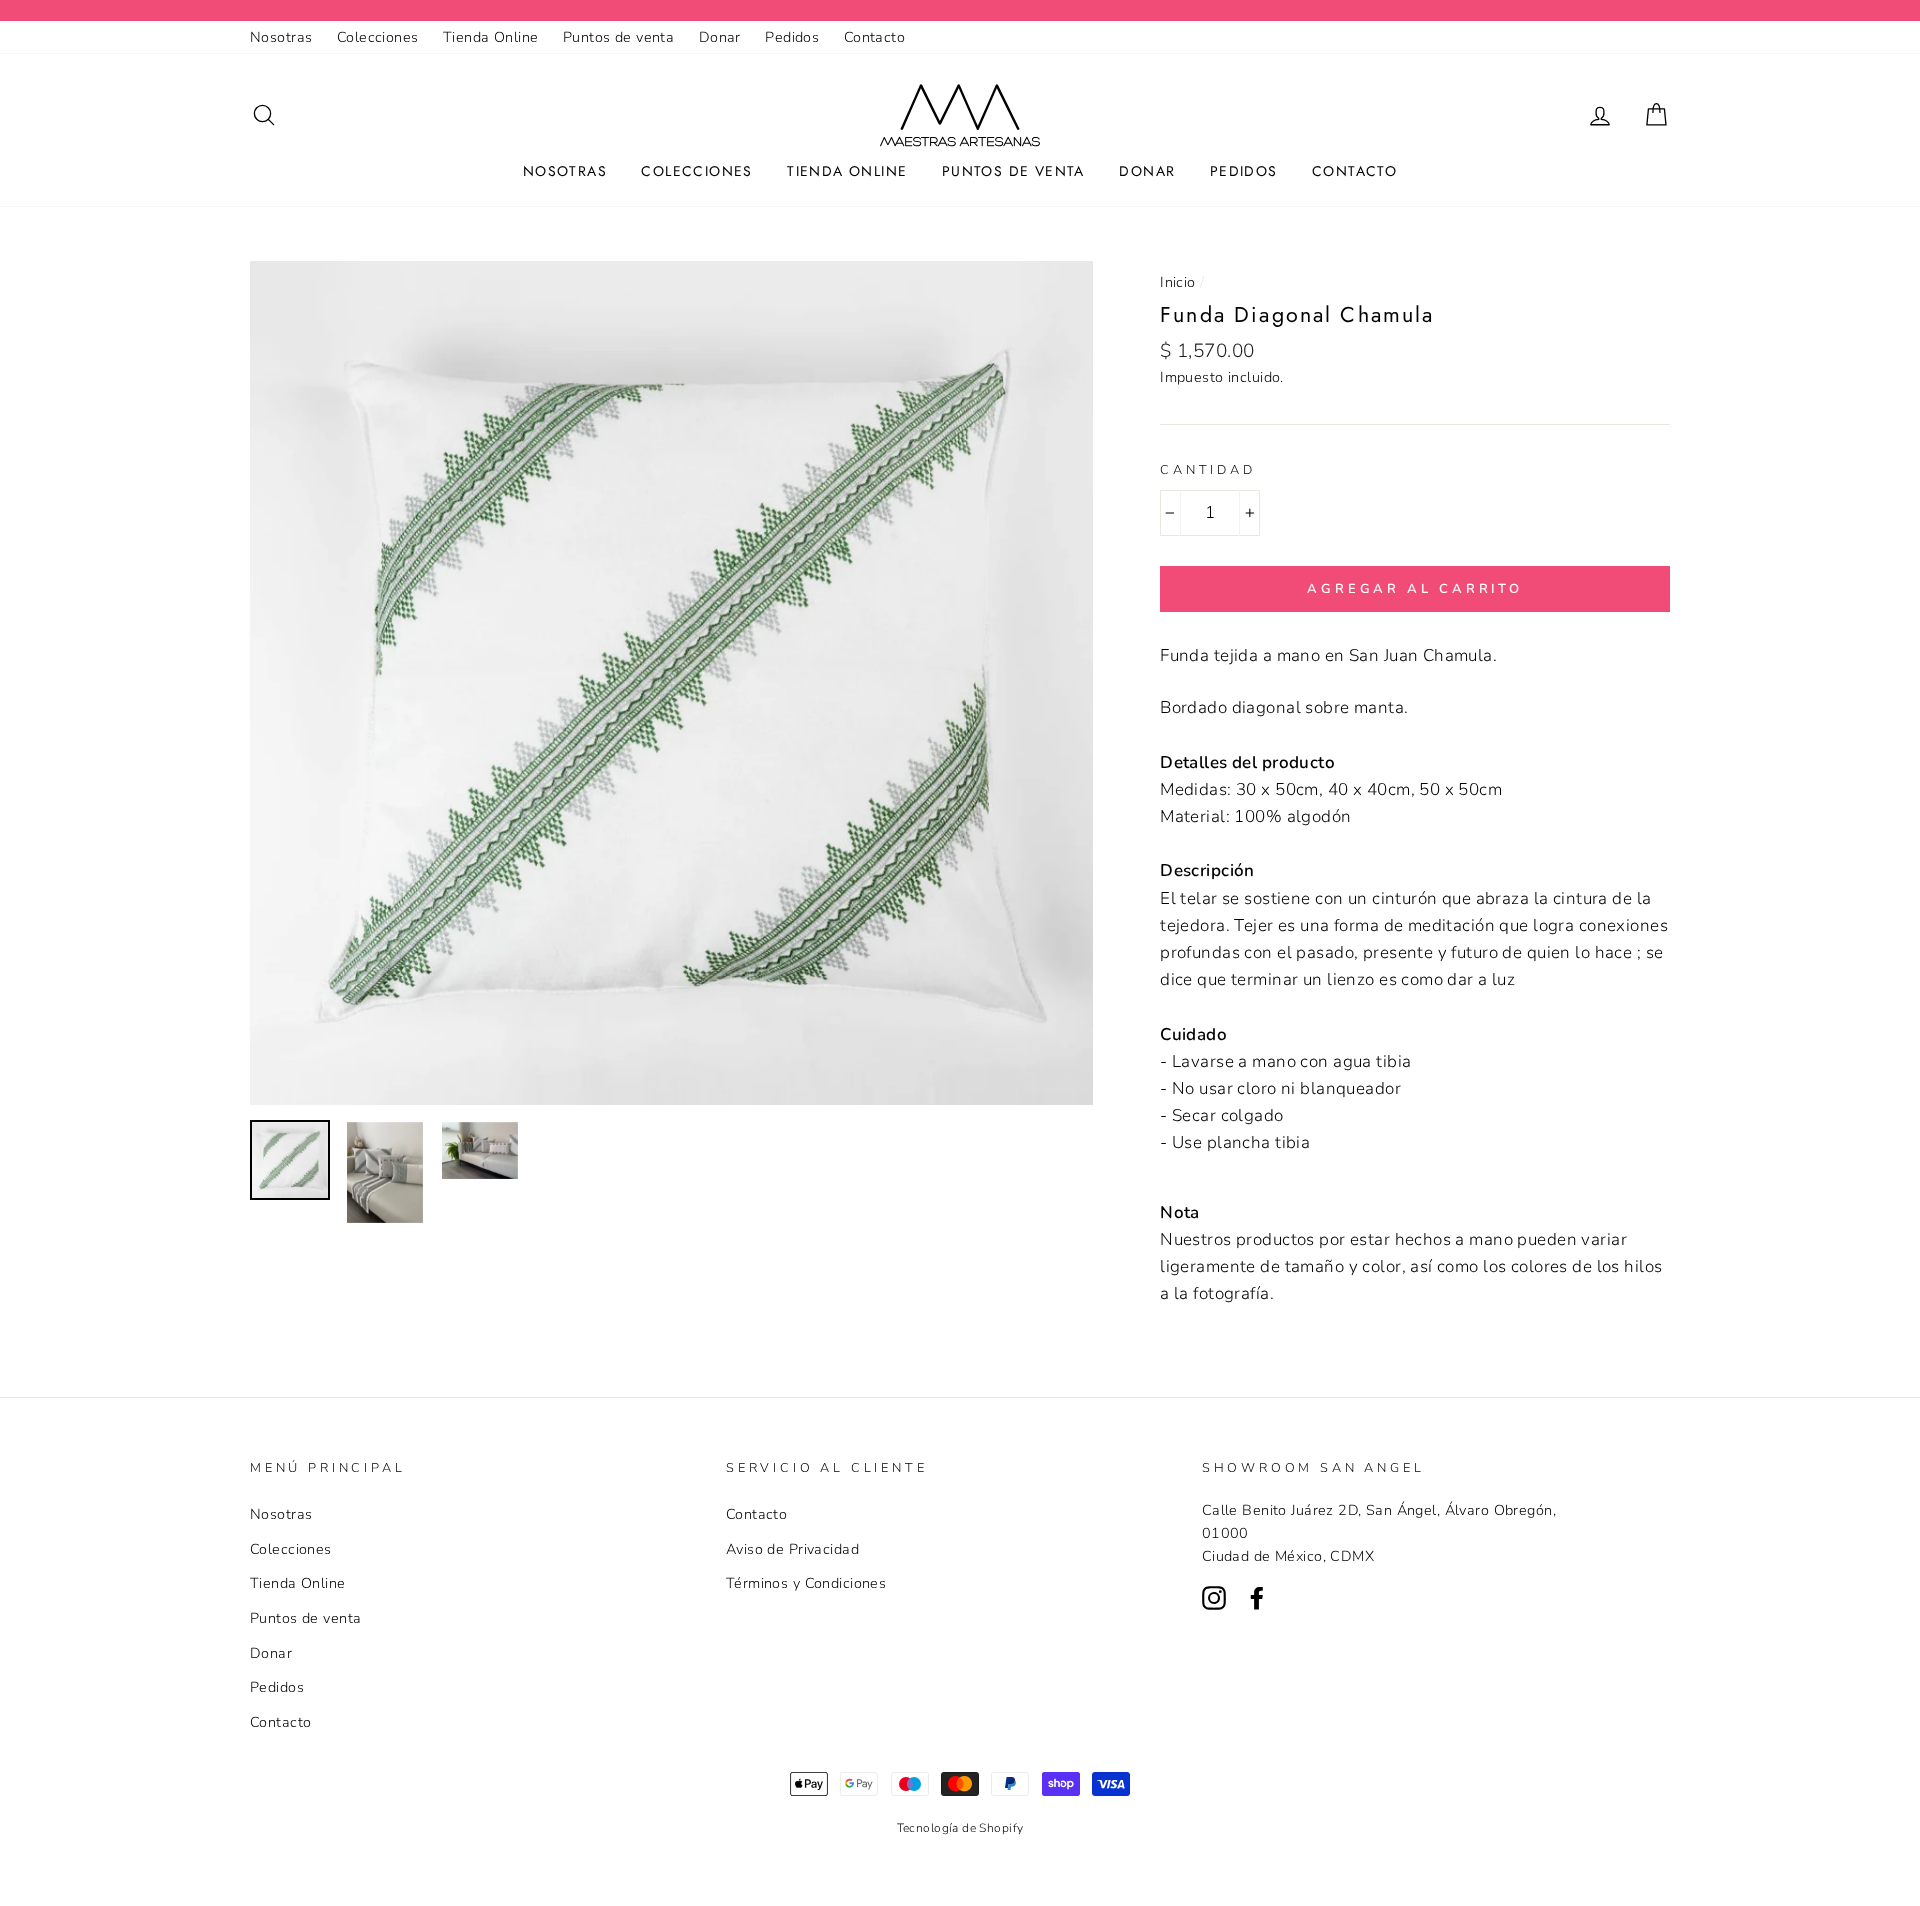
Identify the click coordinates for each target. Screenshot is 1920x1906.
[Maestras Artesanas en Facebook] (1257, 1596)
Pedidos (792, 37)
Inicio (1178, 282)
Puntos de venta (618, 37)
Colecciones (378, 37)
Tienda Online (491, 37)
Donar (720, 37)
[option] (672, 683)
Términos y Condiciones (806, 1583)
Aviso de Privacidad (792, 1549)
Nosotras (281, 37)
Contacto (874, 37)
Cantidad (1208, 470)
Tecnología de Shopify (960, 1828)
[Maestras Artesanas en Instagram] (1214, 1596)
